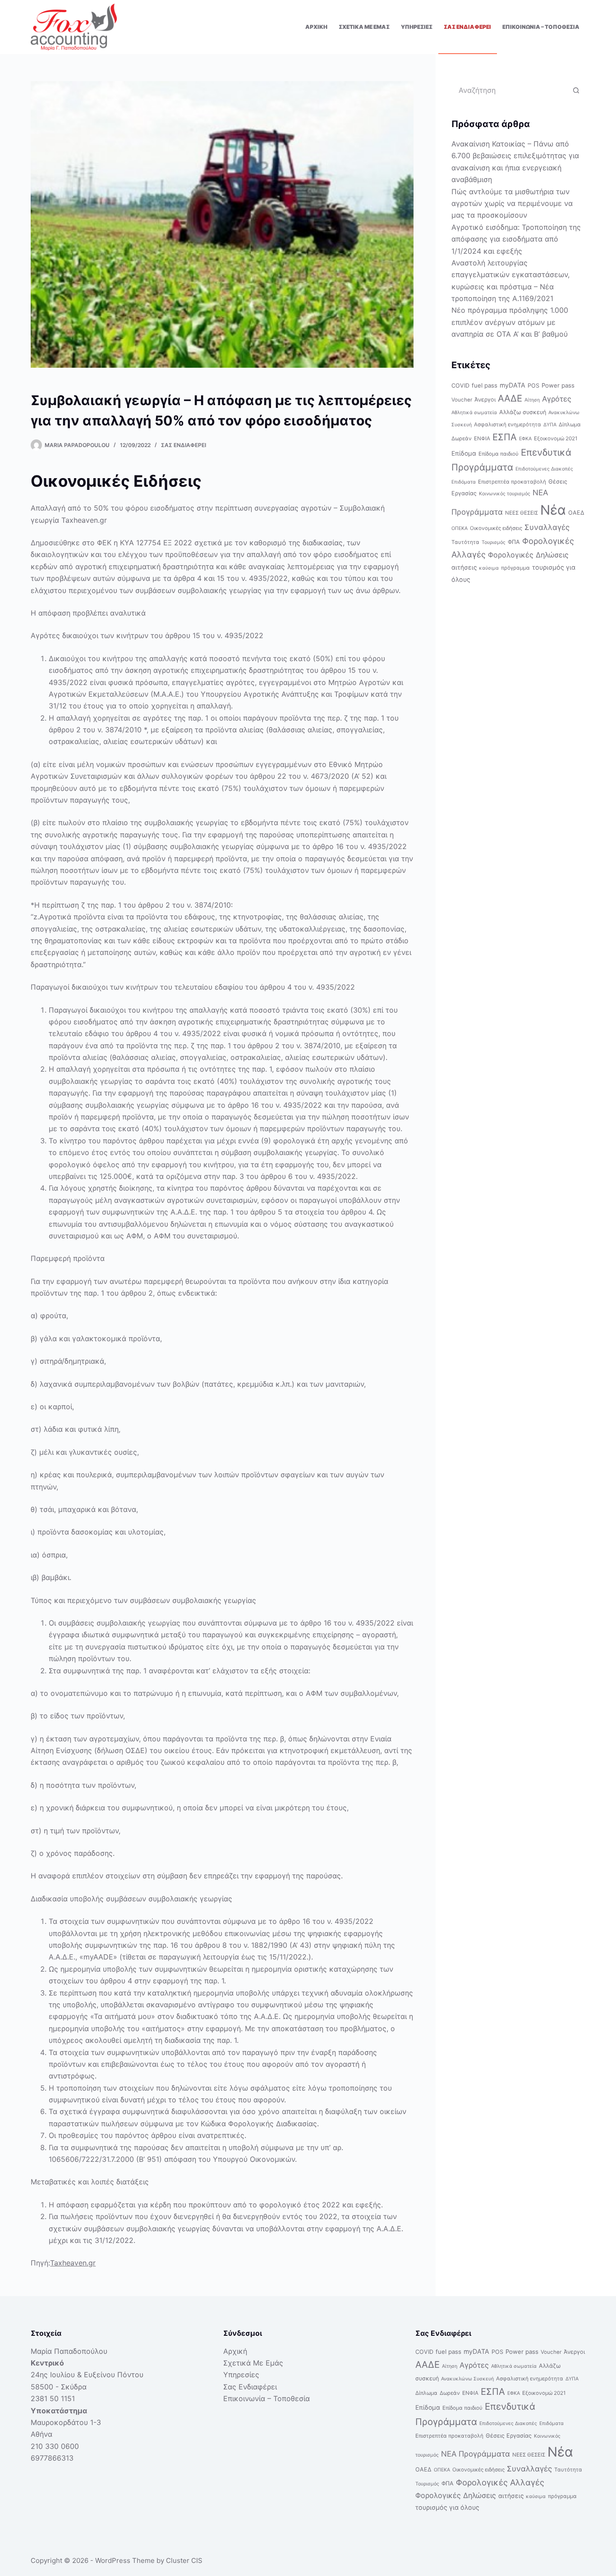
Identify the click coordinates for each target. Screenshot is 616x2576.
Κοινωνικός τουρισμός (505, 494)
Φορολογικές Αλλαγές (500, 2482)
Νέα (553, 510)
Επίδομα (464, 453)
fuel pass (485, 385)
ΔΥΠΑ (550, 425)
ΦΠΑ (514, 542)
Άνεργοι (485, 400)
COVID (460, 386)
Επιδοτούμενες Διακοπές (544, 469)
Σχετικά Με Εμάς (364, 27)
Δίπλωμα (570, 425)
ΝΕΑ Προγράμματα (476, 2454)
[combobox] (510, 90)
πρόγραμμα (515, 568)
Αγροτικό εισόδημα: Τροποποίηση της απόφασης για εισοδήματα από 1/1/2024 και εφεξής (516, 239)
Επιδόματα (464, 482)
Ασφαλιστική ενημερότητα (508, 425)
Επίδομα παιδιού (499, 454)
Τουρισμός (494, 542)
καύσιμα (489, 568)
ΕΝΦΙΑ (482, 438)
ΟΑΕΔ (576, 513)
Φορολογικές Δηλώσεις (528, 555)
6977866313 (52, 2458)
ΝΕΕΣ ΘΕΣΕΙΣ (522, 513)
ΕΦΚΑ (525, 439)
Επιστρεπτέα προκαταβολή (512, 482)
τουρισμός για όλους (447, 2507)
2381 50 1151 (53, 2398)
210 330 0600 (55, 2446)
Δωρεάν (462, 438)
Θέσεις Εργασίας (509, 2436)
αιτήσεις (464, 567)
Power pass (558, 385)
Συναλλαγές (547, 527)
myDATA (513, 385)
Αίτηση (532, 400)
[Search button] (576, 90)
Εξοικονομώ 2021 (556, 438)
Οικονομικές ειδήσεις (496, 528)
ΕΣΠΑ (505, 437)
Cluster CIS (184, 2560)
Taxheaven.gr (73, 2263)
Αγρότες (557, 399)
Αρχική (316, 27)
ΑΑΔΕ (510, 398)
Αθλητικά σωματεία (474, 413)
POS (533, 386)
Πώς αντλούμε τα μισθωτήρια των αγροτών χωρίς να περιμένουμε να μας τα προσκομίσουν (512, 203)
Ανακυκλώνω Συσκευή (467, 2379)
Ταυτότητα (465, 542)
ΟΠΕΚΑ (460, 528)
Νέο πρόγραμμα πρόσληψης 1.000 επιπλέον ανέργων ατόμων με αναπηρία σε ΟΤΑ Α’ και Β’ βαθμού (510, 322)
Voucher (462, 400)
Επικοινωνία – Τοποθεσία (541, 27)
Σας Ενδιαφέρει (467, 27)
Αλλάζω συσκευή (523, 412)
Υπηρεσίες (417, 27)
